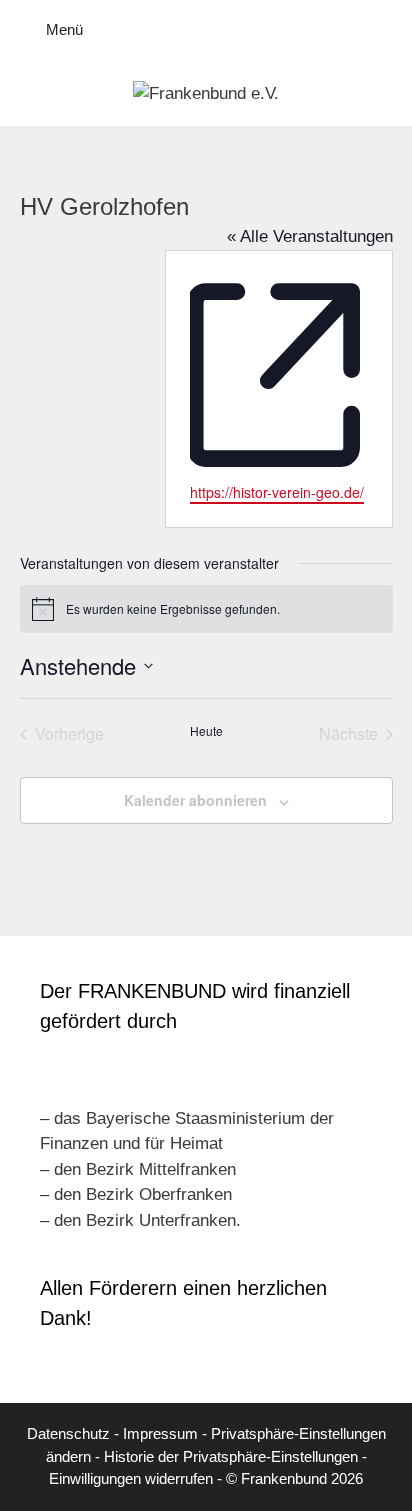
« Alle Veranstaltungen (310, 236)
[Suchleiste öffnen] (382, 30)
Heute (206, 731)
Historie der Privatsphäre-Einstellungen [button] (231, 1456)
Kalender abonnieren (195, 800)
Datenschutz (68, 1433)
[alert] (206, 609)
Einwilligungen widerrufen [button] (131, 1478)
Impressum (160, 1433)
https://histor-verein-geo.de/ (277, 492)
